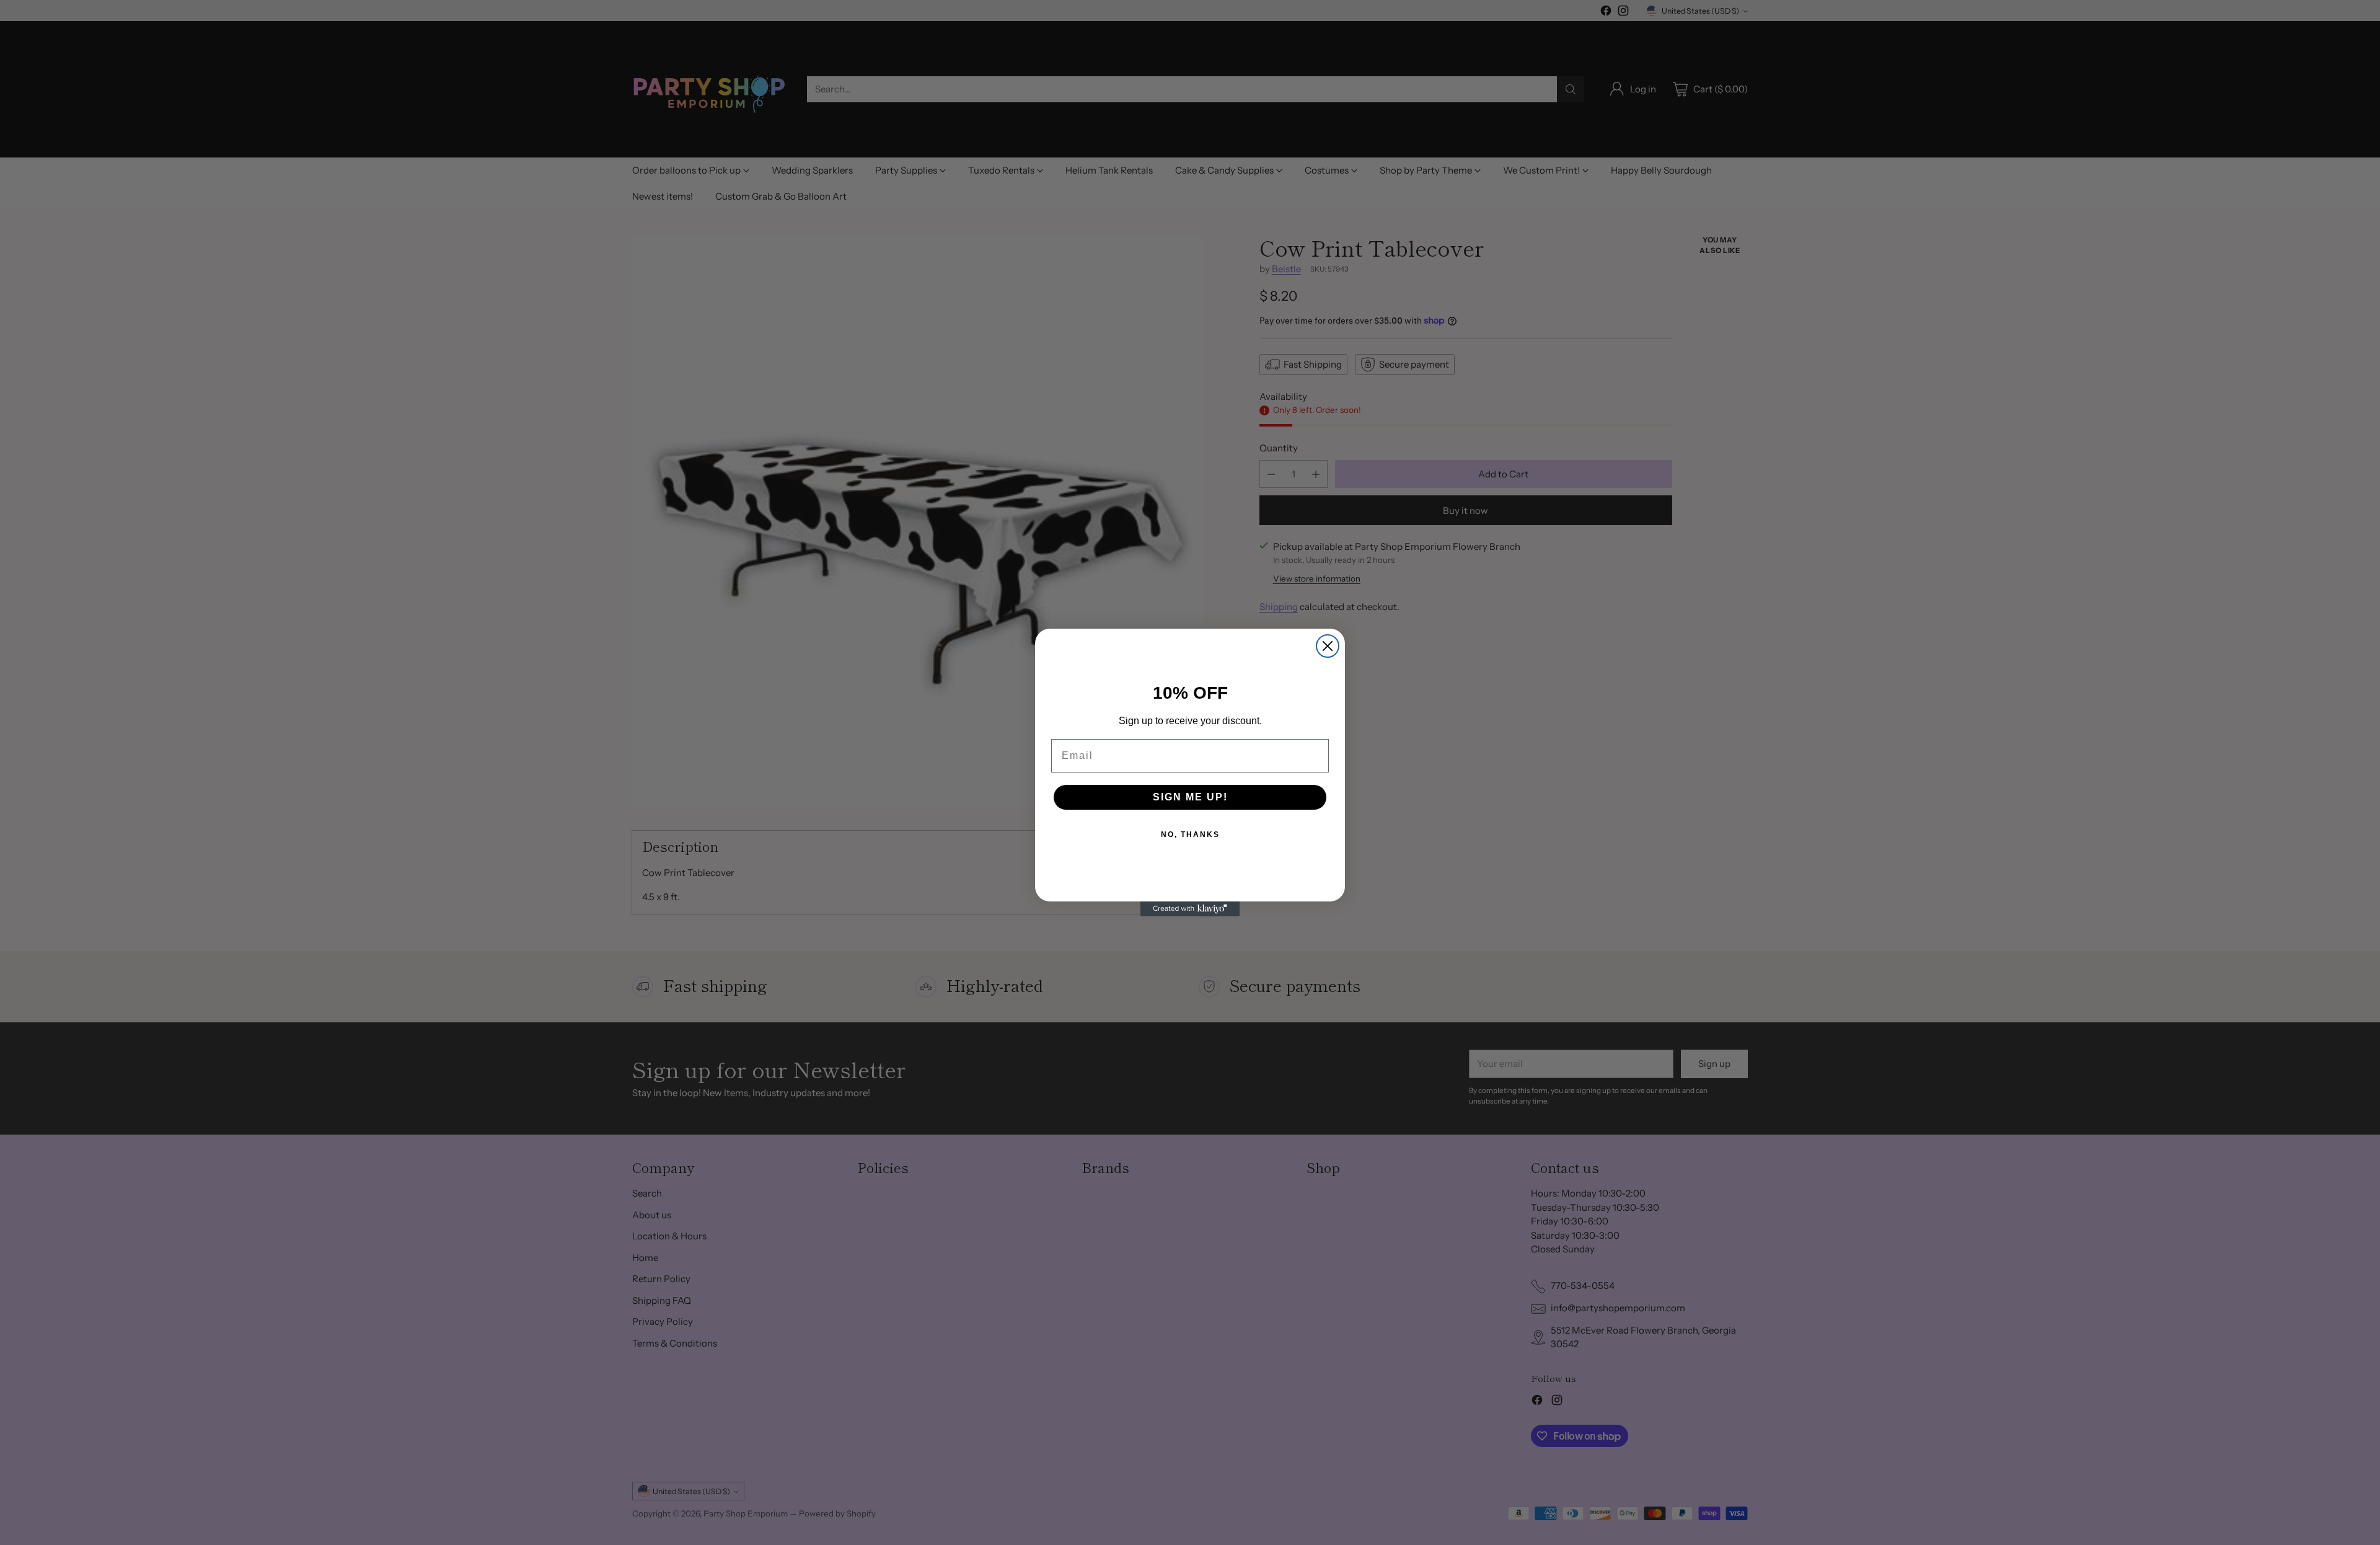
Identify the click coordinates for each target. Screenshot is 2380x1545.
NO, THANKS (1190, 834)
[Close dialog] (1328, 646)
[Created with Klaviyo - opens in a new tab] (1190, 909)
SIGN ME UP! (1190, 797)
